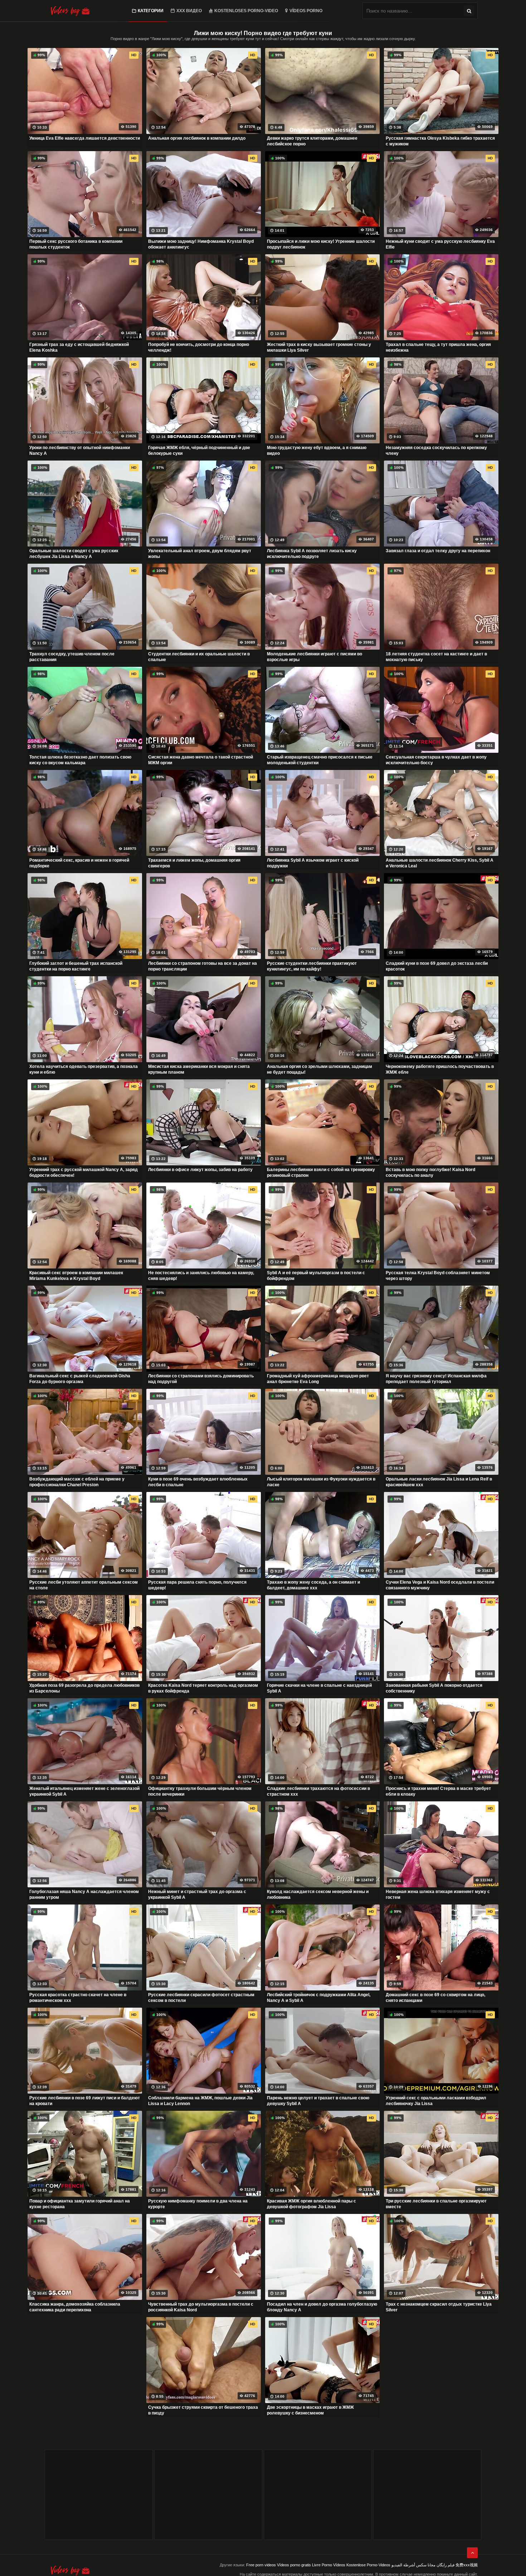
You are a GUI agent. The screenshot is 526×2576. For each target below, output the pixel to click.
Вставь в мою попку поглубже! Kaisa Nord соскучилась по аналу (430, 1173)
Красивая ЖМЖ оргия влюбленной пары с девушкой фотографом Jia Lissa (311, 2204)
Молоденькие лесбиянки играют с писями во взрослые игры (315, 657)
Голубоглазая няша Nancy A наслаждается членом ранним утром (84, 1894)
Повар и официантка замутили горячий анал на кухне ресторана (80, 2204)
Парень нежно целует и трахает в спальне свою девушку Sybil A (318, 2101)
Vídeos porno (306, 11)
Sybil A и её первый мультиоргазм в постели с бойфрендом (316, 1276)
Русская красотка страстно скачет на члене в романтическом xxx (78, 1998)
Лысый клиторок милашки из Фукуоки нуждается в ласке (321, 1482)
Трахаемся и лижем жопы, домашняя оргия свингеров (194, 863)
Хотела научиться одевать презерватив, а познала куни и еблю (84, 1069)
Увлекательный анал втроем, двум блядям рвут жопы (200, 554)
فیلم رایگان (445, 2565)
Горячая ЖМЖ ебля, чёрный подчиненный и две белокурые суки (199, 451)
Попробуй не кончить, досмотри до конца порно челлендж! (199, 347)
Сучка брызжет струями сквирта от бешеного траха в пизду (203, 2410)
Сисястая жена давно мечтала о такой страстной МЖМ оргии (201, 760)
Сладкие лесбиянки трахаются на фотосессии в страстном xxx (318, 1791)
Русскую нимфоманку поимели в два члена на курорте (198, 2204)
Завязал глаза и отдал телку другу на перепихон (438, 551)
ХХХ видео (189, 11)
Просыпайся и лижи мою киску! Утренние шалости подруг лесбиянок (321, 244)
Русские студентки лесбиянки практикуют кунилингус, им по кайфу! (312, 966)
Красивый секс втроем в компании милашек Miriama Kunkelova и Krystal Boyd (76, 1276)
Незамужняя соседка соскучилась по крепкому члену (436, 451)
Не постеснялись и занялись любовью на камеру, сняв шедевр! (201, 1276)
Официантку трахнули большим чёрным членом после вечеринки (200, 1791)
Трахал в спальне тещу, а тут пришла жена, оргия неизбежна (438, 347)
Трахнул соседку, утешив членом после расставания (72, 657)
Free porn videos (261, 2565)
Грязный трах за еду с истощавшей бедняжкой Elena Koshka (79, 347)
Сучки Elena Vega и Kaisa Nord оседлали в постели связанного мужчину (440, 1585)
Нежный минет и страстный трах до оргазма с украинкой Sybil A (197, 1894)
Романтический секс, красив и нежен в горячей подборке (79, 863)
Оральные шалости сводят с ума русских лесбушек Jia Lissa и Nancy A (74, 554)
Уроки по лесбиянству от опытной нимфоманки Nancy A (80, 451)
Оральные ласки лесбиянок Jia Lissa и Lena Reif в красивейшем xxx (439, 1482)
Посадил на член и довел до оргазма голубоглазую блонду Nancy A (322, 2307)
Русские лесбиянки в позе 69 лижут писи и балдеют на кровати (85, 2101)
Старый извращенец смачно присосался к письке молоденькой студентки (320, 760)
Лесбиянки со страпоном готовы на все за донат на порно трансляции (203, 966)
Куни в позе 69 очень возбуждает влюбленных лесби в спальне (198, 1482)
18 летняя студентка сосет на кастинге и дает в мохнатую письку (436, 657)
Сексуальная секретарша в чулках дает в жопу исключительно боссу (436, 760)
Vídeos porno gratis (294, 2565)
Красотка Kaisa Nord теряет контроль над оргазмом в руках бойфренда (203, 1688)
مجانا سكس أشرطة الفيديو (413, 2565)
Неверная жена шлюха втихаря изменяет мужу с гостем (438, 1894)
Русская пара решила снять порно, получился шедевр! (197, 1585)
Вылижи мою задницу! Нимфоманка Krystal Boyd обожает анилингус (201, 244)
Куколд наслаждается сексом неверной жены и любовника (318, 1894)
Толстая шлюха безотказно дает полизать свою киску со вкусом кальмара (80, 760)
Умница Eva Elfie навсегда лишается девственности (85, 138)
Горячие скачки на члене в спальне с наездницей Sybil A (319, 1688)
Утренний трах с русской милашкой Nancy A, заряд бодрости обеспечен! (84, 1173)
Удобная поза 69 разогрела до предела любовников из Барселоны (84, 1688)
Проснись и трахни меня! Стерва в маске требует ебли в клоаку (438, 1791)
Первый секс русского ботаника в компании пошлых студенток (76, 244)
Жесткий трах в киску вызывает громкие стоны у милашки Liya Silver (319, 347)
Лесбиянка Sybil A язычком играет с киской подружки (313, 863)
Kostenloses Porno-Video (246, 11)
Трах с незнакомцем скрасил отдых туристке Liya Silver (439, 2307)
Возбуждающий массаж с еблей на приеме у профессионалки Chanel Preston (77, 1482)
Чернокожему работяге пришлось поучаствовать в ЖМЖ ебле (440, 1069)
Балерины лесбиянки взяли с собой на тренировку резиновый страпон (321, 1173)
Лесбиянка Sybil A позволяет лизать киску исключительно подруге (312, 554)
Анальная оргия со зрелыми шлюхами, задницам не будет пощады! (320, 1069)
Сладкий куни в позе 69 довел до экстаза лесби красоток (437, 966)
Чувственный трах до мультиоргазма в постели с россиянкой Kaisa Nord (201, 2307)
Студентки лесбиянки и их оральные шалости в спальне (199, 657)
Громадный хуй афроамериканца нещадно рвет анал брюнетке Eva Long (318, 1379)
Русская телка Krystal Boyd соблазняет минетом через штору (438, 1276)
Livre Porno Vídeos (329, 2565)
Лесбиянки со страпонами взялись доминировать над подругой (201, 1379)
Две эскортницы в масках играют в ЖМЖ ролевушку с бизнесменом (310, 2410)
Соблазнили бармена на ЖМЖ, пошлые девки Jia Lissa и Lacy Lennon (200, 2101)
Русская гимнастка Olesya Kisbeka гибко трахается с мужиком (440, 141)
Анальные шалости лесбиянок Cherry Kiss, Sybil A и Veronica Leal (440, 863)
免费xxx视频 (467, 2565)
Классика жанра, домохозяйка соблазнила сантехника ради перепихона (75, 2307)
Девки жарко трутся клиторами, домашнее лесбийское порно (312, 141)
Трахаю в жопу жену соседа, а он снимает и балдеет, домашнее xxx (313, 1585)
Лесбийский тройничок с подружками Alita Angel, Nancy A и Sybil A (319, 1998)
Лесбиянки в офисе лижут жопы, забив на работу (200, 1170)
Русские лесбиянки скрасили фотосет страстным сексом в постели (201, 1998)
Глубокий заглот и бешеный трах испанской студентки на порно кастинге (76, 966)
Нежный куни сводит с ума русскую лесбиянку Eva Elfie (440, 244)
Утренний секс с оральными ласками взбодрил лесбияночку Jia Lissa (436, 2101)
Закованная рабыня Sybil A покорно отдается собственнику (434, 1688)
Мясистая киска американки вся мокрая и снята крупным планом (199, 1069)
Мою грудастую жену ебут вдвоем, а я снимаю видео (317, 451)
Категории (151, 11)
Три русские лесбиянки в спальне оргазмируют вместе (436, 2204)
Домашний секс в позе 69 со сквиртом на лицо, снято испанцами (435, 1998)
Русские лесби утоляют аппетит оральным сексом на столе (84, 1585)
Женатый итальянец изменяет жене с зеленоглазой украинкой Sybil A (84, 1791)
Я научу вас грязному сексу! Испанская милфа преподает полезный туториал (436, 1379)
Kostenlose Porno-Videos (368, 2565)
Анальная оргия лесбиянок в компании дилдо (197, 138)
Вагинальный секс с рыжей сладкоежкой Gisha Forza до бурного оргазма (80, 1379)
